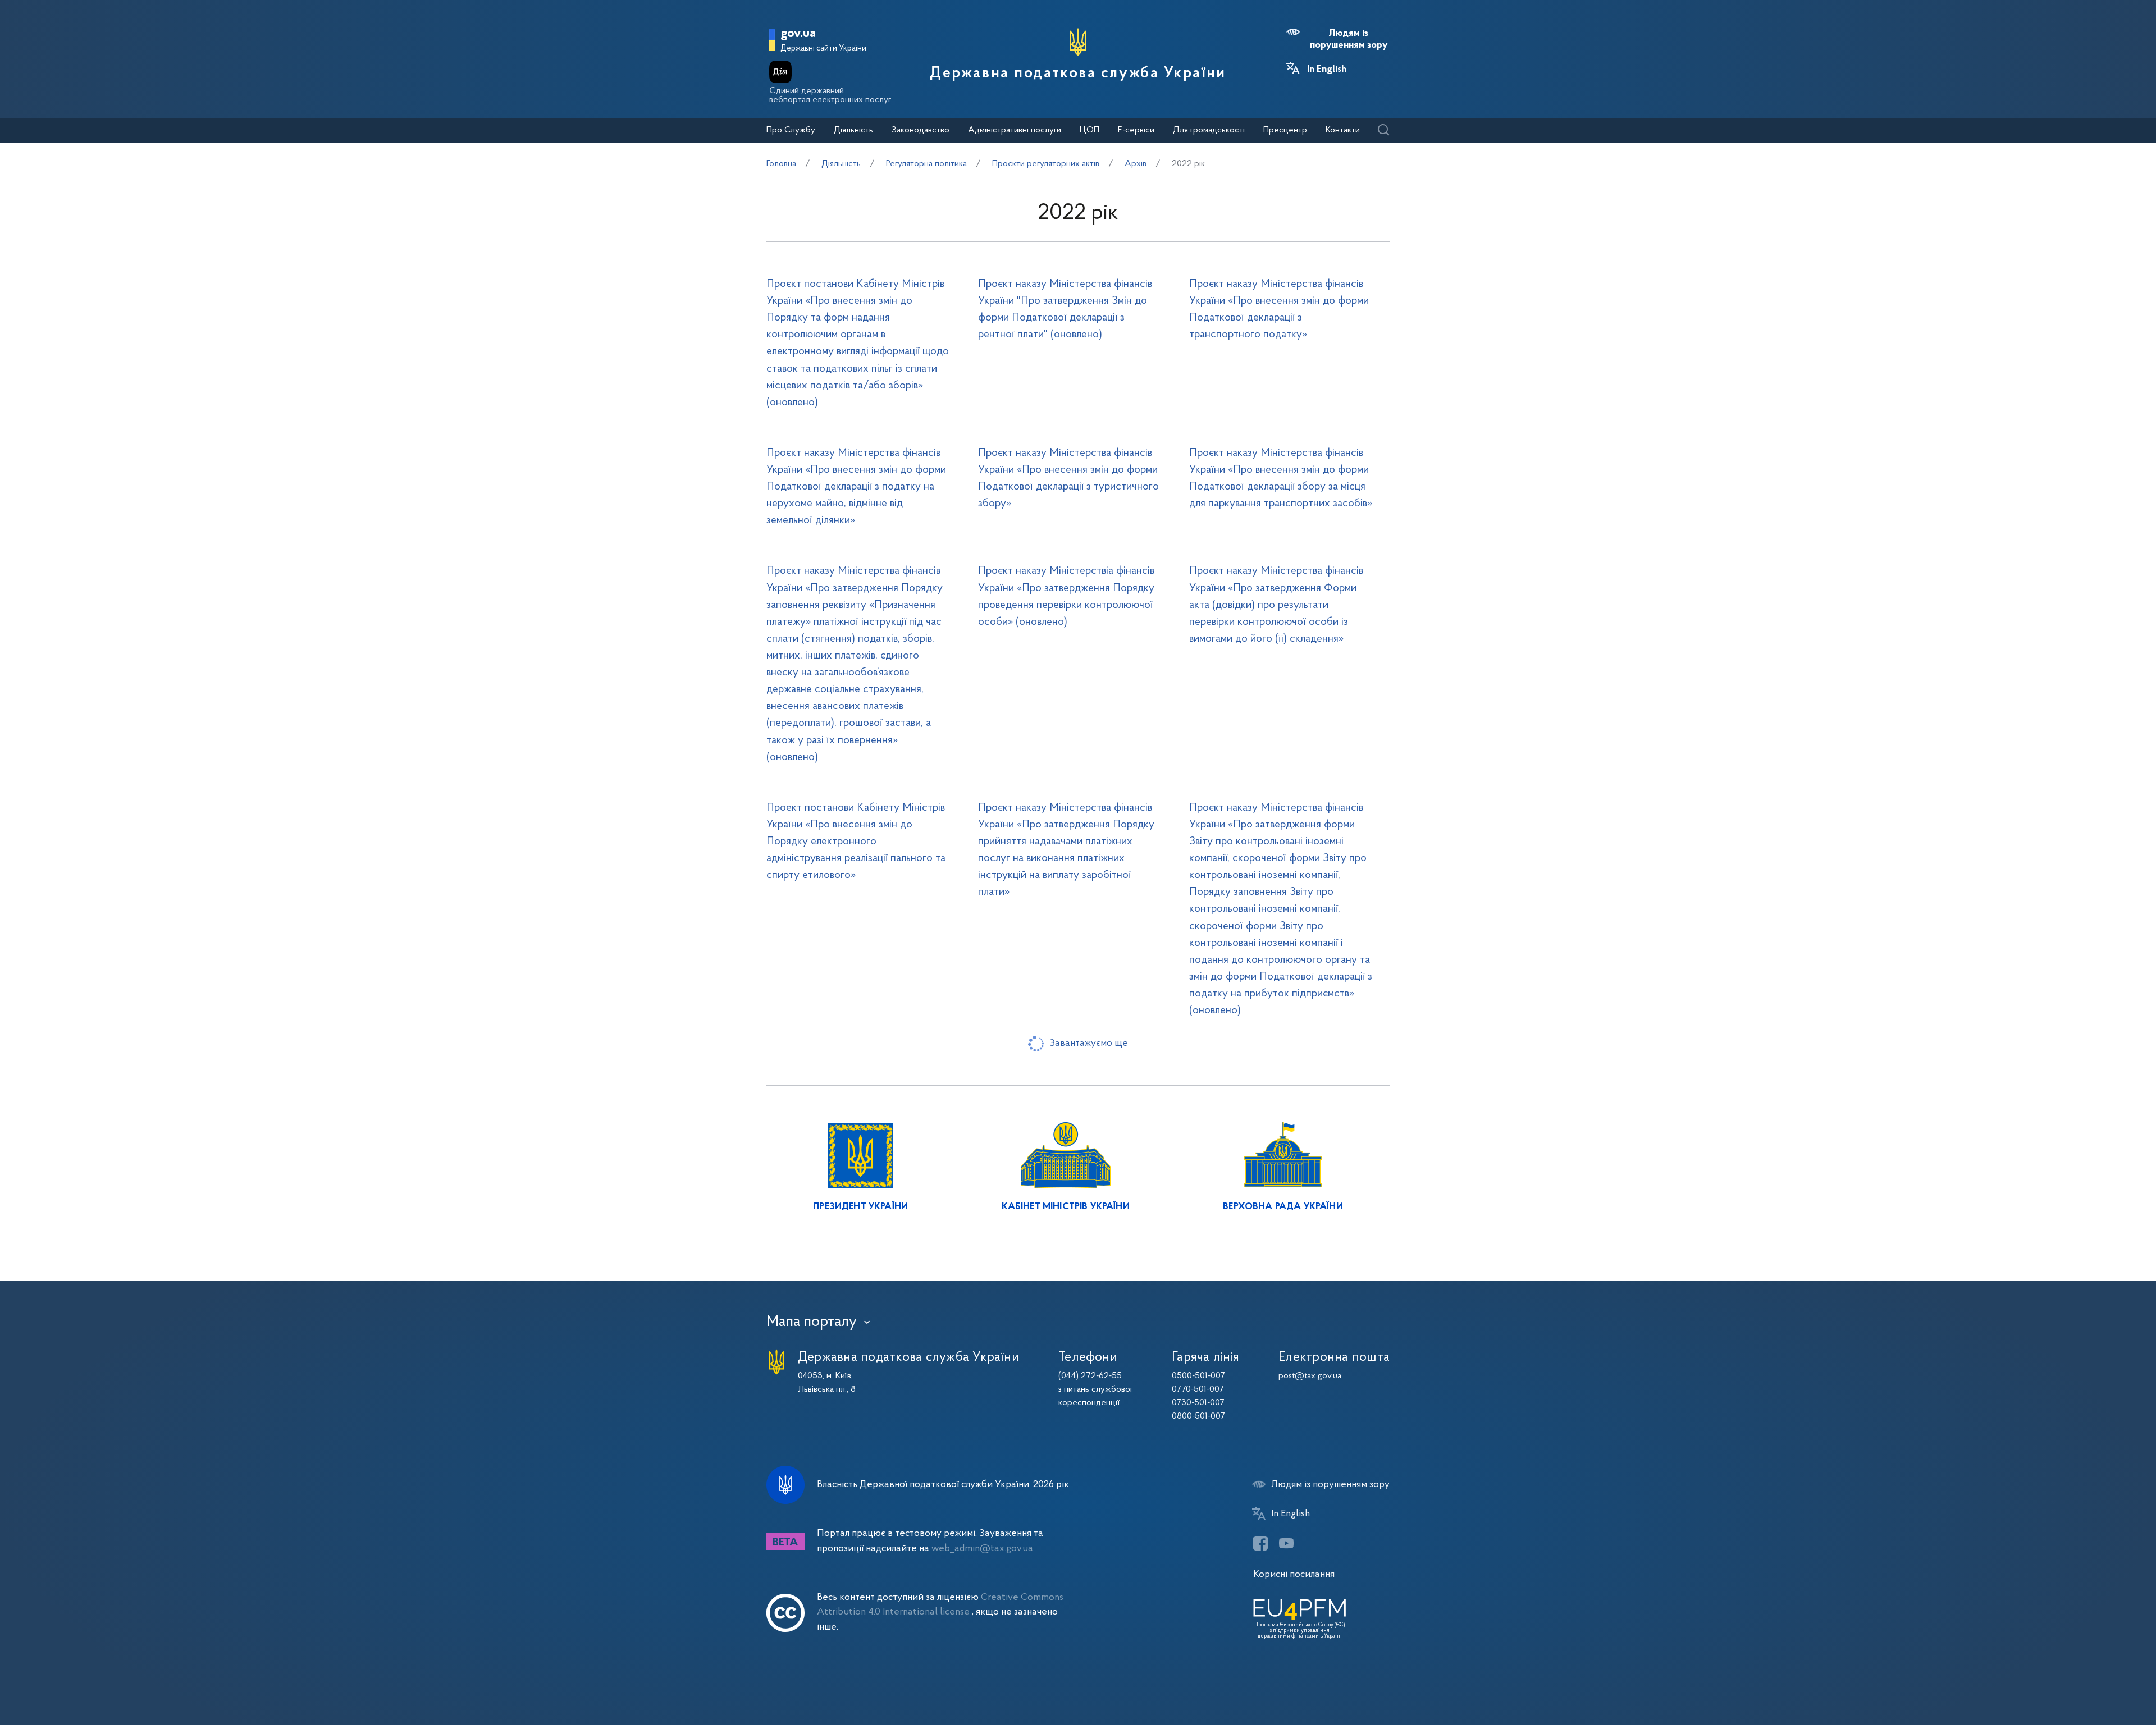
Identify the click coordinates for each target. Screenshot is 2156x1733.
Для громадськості (1209, 130)
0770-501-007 (1198, 1389)
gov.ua (798, 34)
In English (1327, 70)
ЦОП (1090, 130)
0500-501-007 (1198, 1376)
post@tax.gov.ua (1310, 1376)
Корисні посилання (1294, 1574)
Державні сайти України (823, 49)
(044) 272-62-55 (1090, 1376)
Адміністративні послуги (1015, 130)
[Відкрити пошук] (1383, 131)
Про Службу (791, 130)
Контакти (1343, 130)
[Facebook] (1260, 1543)
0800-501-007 (1198, 1416)
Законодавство (921, 130)
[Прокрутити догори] (2100, 1688)
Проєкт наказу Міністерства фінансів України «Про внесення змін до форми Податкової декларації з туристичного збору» (1068, 478)
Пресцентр (1285, 130)
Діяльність (853, 130)
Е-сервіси (1136, 130)
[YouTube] (1286, 1543)
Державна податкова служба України (1078, 74)
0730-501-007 (1198, 1403)
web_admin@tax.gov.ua (982, 1549)
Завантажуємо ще (1089, 1043)
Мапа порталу (812, 1322)
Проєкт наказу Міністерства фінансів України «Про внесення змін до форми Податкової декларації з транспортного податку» (1279, 309)
